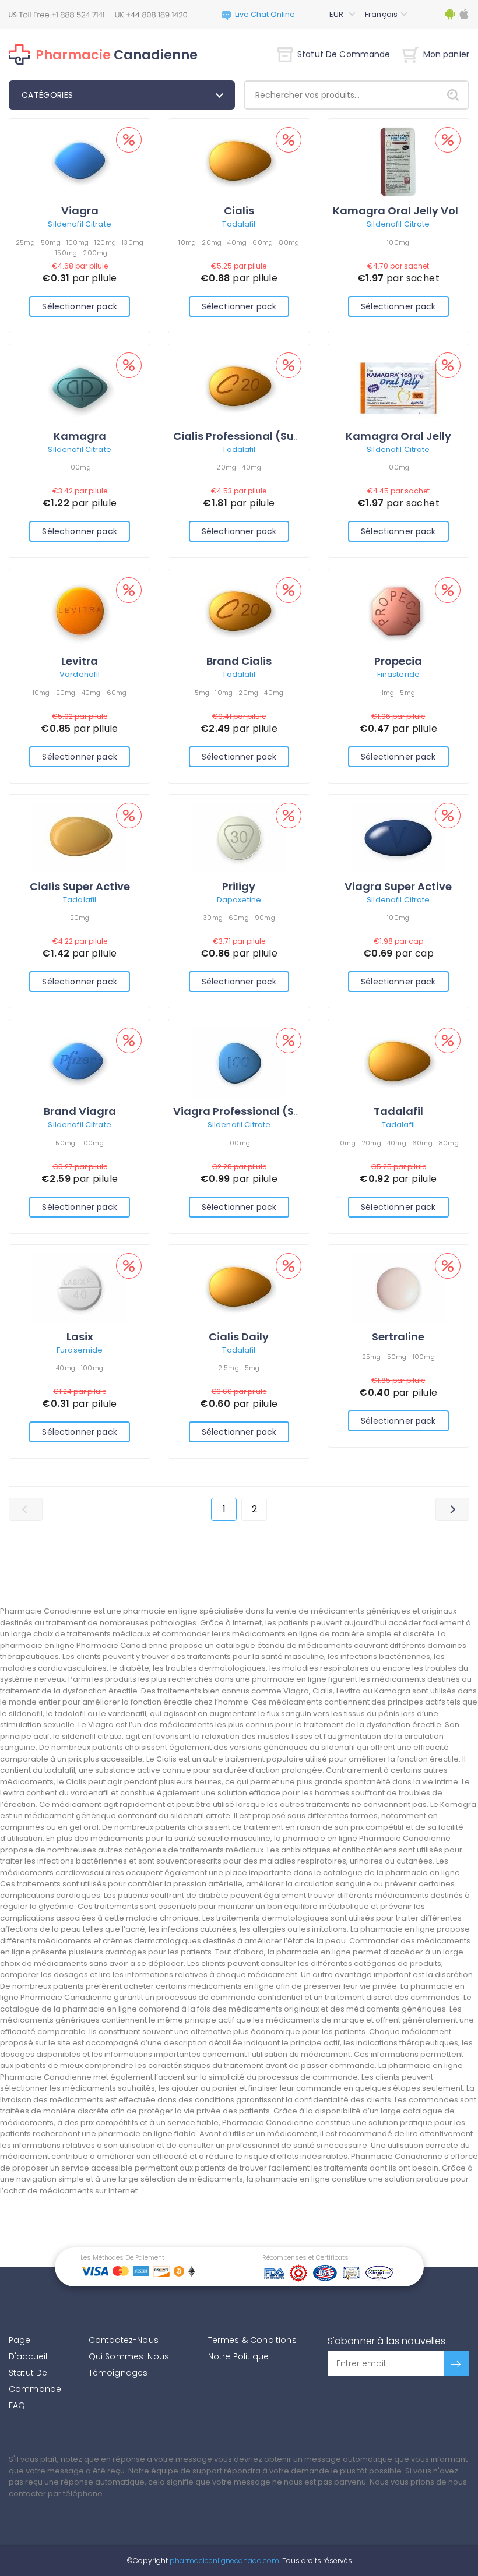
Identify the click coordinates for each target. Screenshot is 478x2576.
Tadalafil (239, 224)
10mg (187, 242)
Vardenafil (80, 674)
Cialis (239, 211)
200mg (95, 253)
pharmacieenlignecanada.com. (224, 2561)
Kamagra (80, 436)
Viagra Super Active (398, 886)
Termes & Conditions (252, 2340)
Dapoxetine (239, 900)
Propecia (398, 661)
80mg (289, 242)
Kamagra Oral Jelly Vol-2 (402, 211)
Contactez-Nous (124, 2340)
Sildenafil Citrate (79, 224)
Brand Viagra (80, 1111)
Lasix (80, 1337)
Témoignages (118, 2373)
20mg (212, 242)
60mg (263, 242)
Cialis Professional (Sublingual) (259, 436)
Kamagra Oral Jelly (398, 436)
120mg (105, 242)
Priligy (239, 886)
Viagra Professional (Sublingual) (262, 1111)
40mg (237, 242)
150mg (66, 253)
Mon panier (446, 54)
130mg (133, 242)
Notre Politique (238, 2356)
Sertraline (398, 1337)
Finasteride (398, 674)
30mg (213, 918)
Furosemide (80, 1350)
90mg (265, 918)
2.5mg (228, 1368)
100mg (78, 242)
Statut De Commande (344, 54)
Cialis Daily (239, 1337)
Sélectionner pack (79, 306)
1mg (388, 693)
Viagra (80, 211)
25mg (25, 242)
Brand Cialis (239, 661)
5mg (202, 693)
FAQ (17, 2405)
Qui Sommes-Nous (129, 2356)
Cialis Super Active (80, 886)
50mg (51, 242)
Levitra (80, 661)
